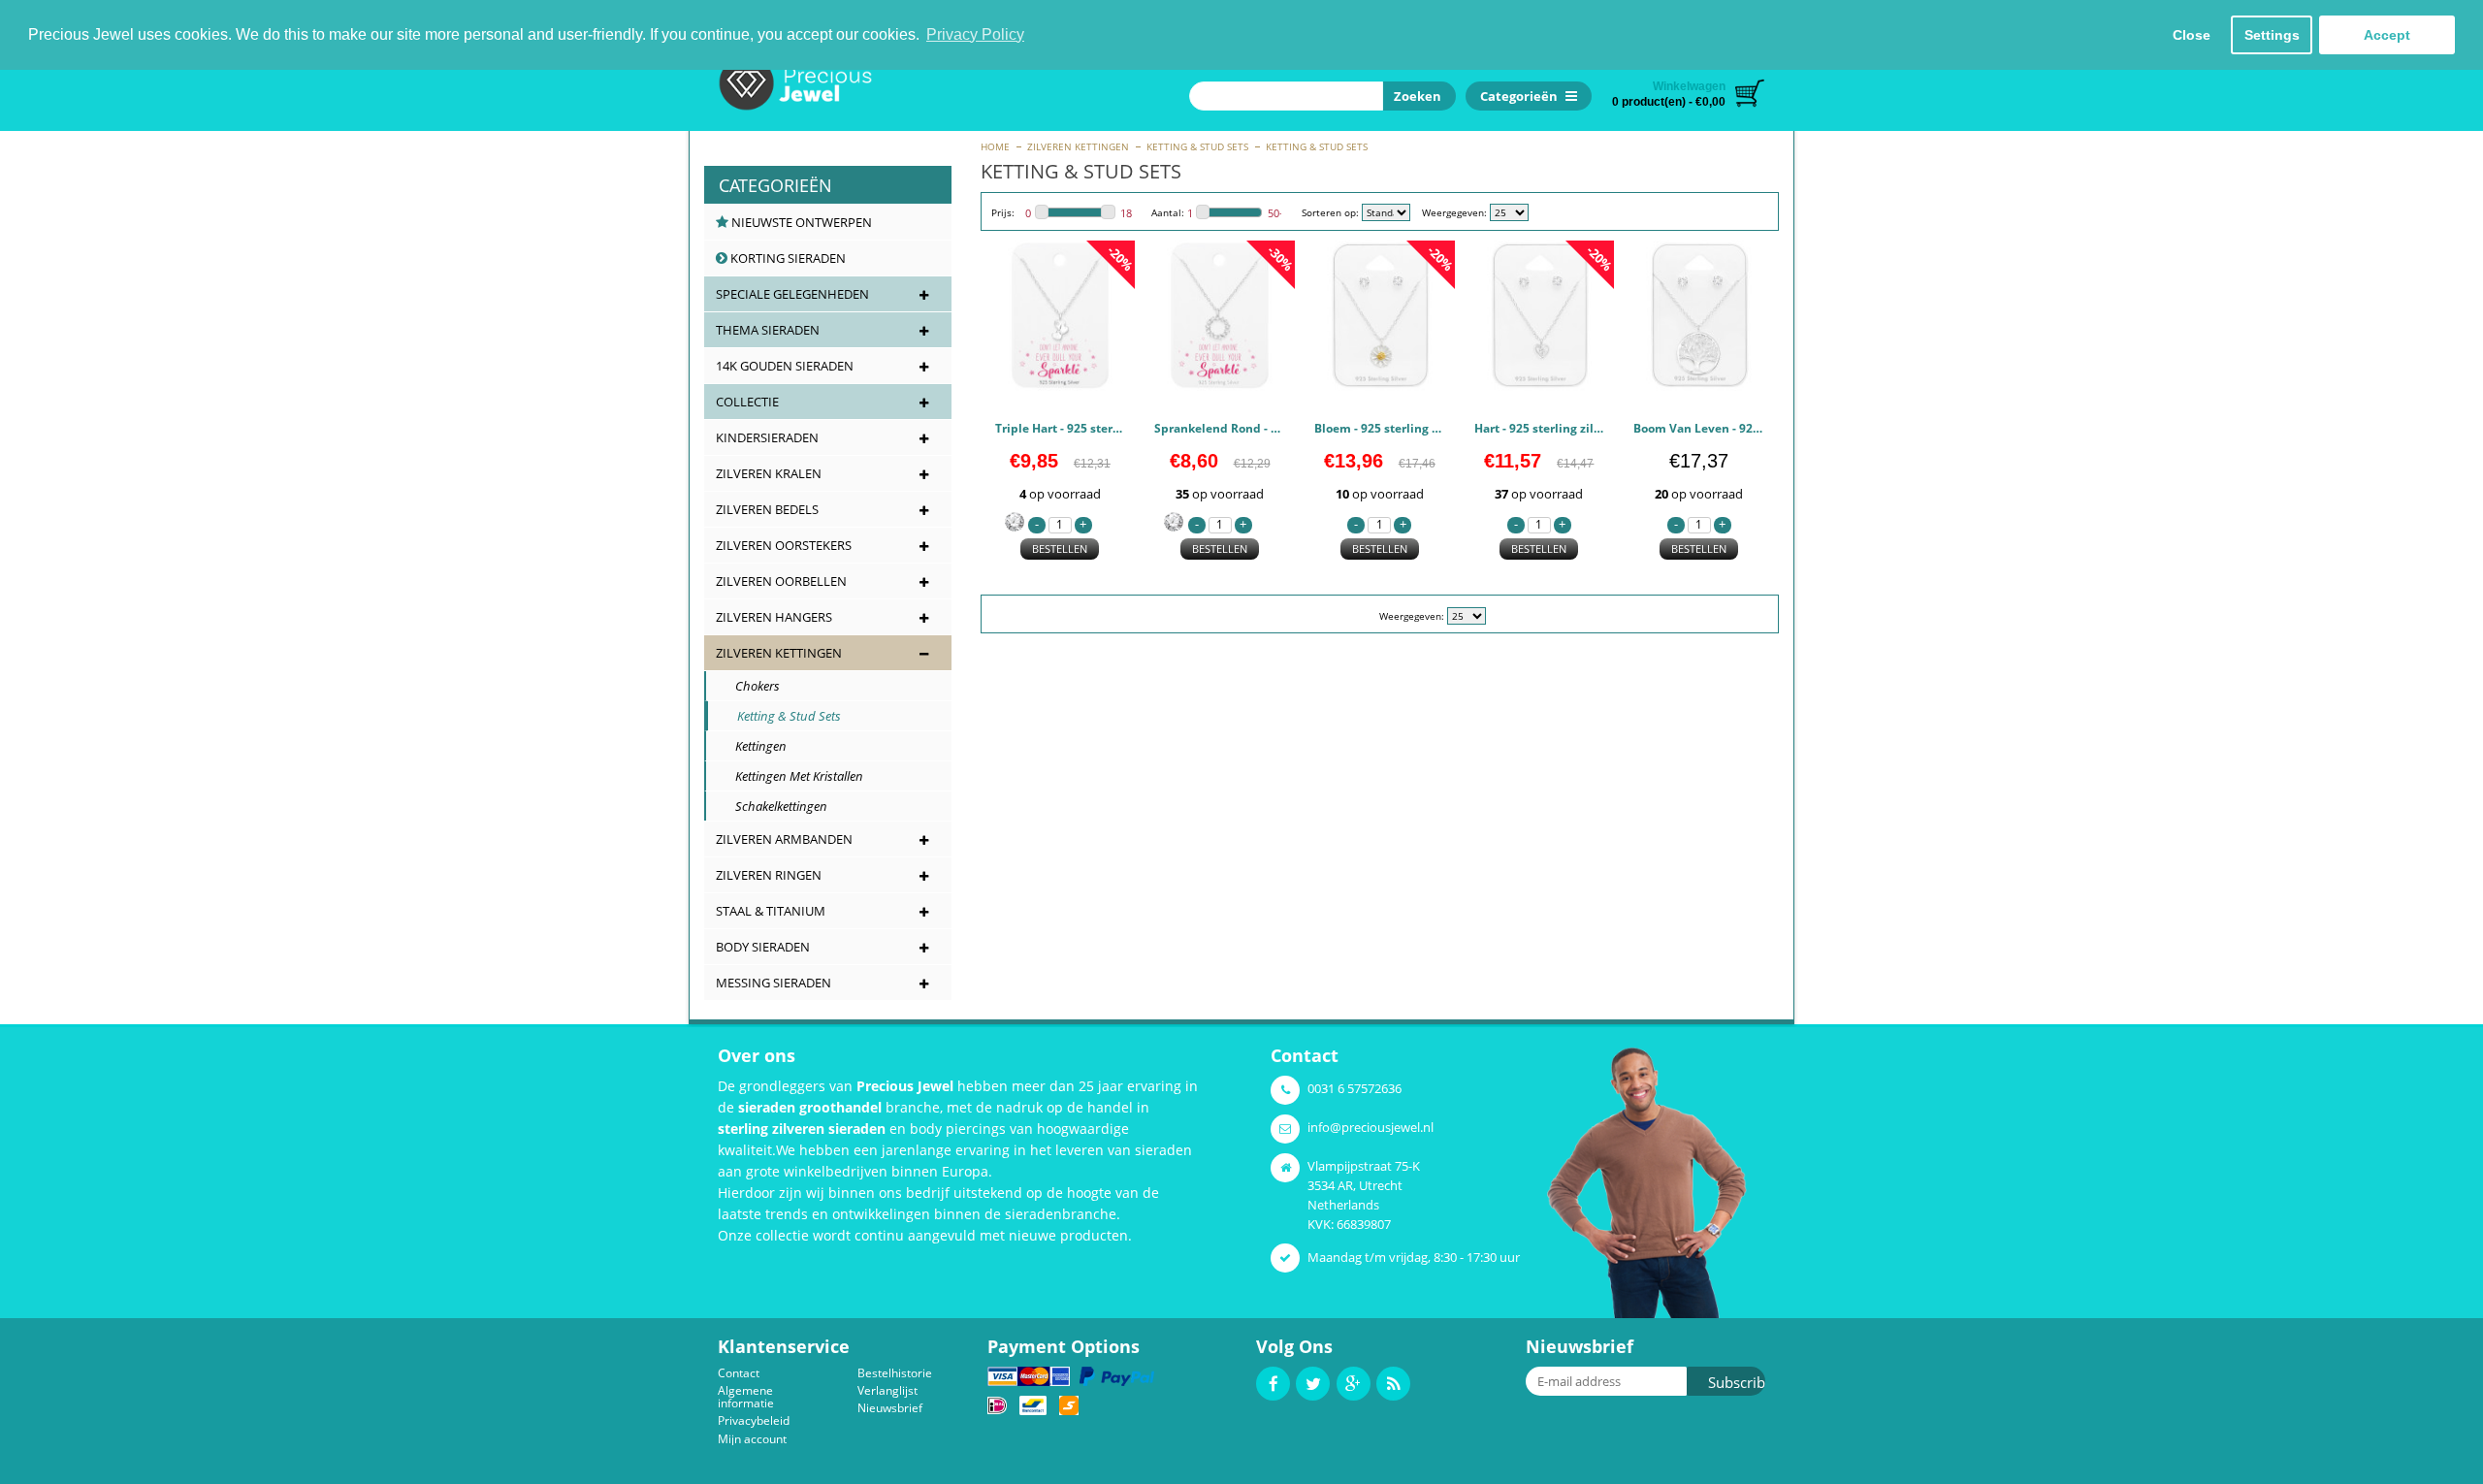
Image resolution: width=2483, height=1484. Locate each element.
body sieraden (763, 947)
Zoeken (1415, 96)
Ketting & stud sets (1197, 146)
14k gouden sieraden (785, 366)
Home (995, 146)
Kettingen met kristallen (790, 776)
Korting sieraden (787, 258)
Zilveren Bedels (767, 509)
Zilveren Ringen (769, 875)
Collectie (747, 402)
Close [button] (2192, 35)
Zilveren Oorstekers (784, 545)
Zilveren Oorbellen (781, 581)
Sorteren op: (1330, 212)
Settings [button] (2272, 35)
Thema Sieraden (768, 330)
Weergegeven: (1454, 212)
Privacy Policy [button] (975, 34)
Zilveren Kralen (769, 473)
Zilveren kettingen (1078, 146)
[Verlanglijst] (1104, 379)
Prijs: (1003, 212)
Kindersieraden (767, 437)
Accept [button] (2387, 35)
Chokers (749, 686)
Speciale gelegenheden (792, 294)
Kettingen (752, 746)
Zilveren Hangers (774, 617)
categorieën (775, 185)
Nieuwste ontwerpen (800, 222)
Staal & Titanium (771, 911)
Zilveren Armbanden (784, 839)
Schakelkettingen (773, 806)
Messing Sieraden (774, 983)
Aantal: (1168, 212)
